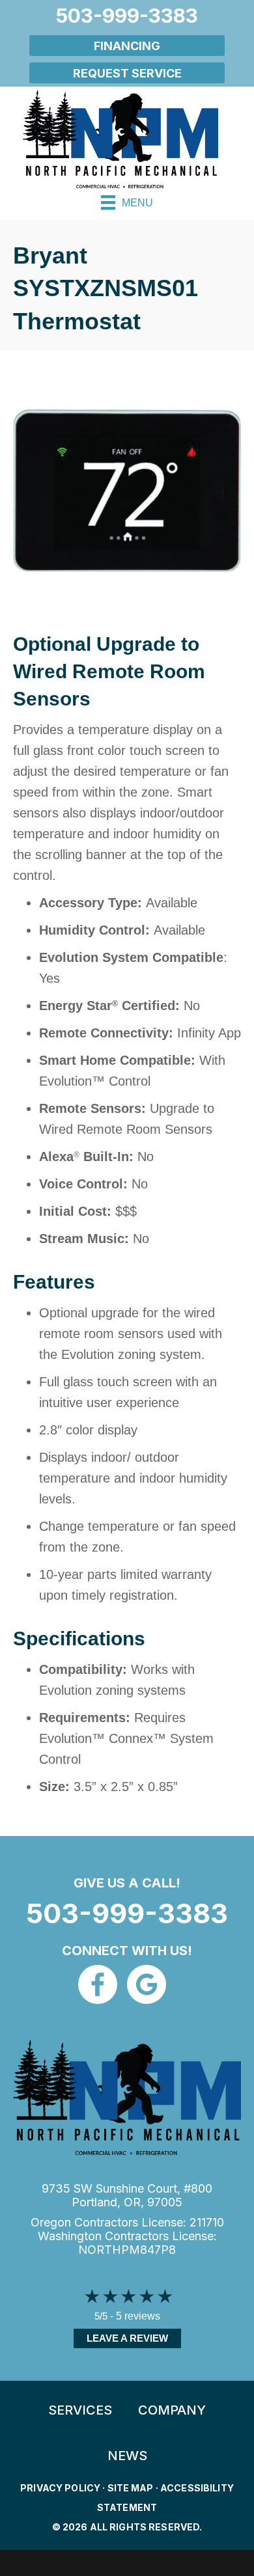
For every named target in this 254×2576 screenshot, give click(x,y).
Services (80, 2410)
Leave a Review (127, 2338)
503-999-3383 (127, 1913)
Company (172, 2410)
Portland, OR (106, 2202)
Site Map (131, 2488)
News (127, 2456)
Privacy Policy (60, 2488)
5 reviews (138, 2316)
